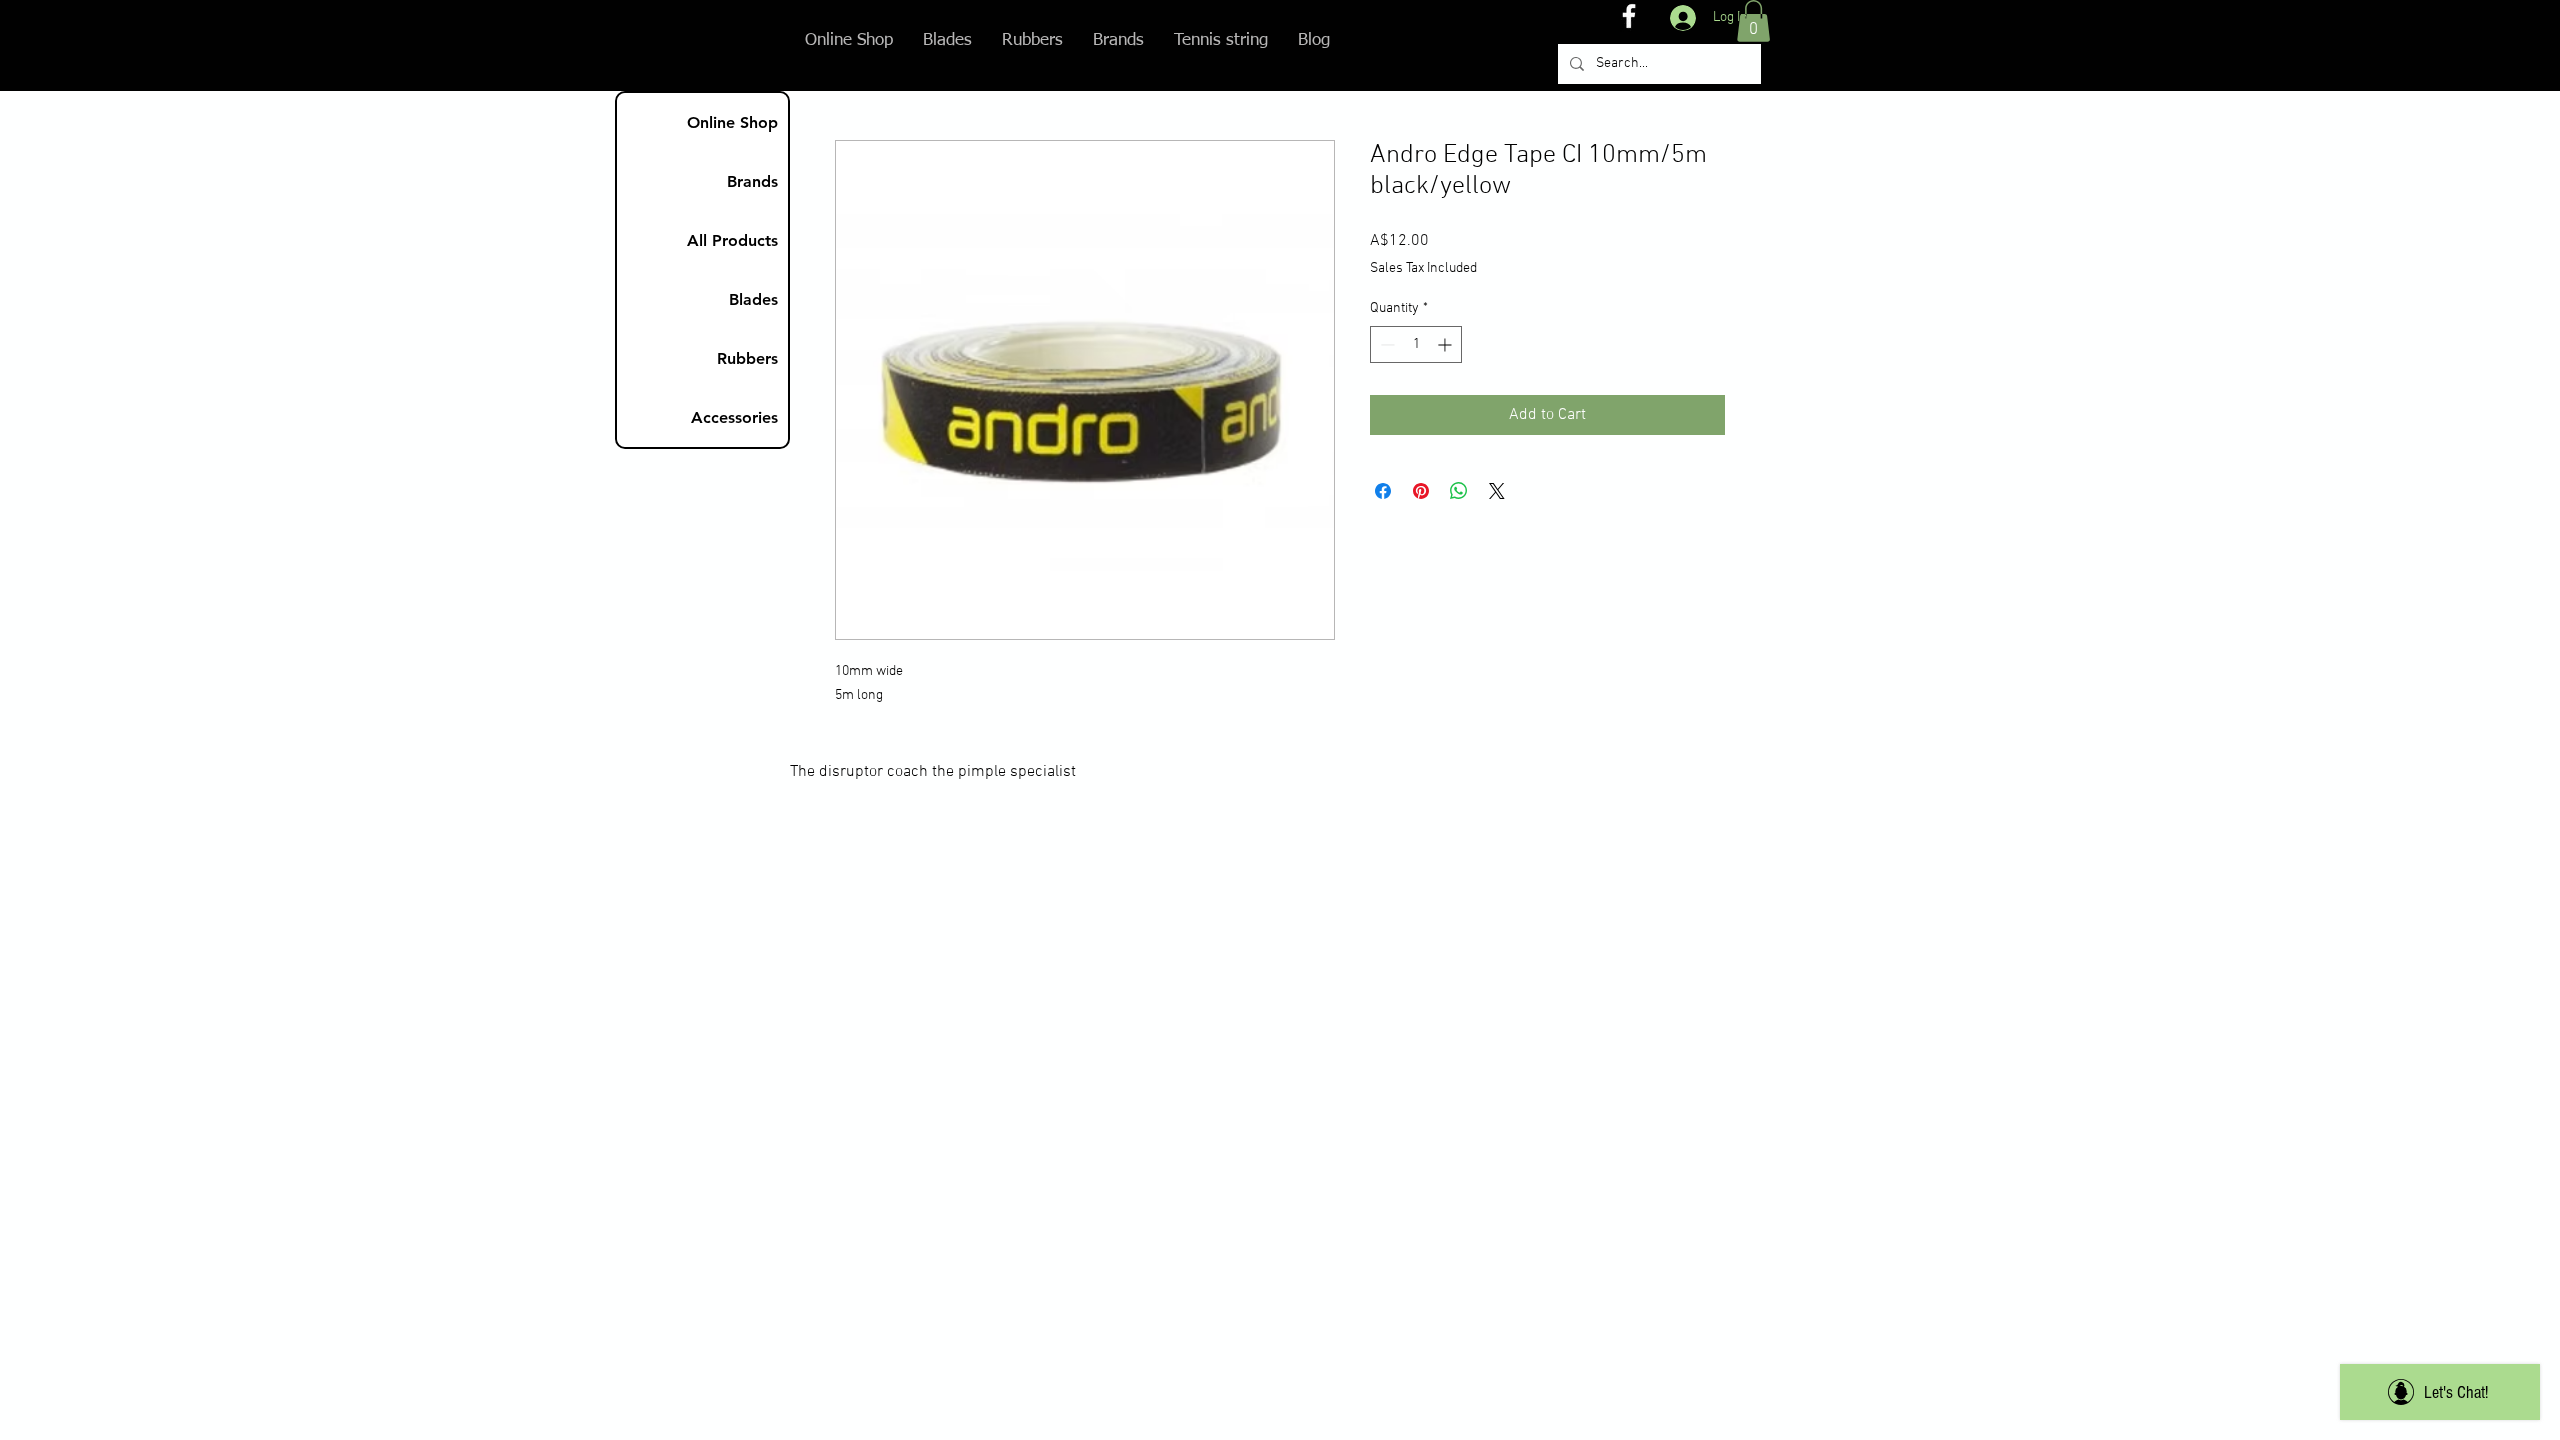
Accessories (734, 417)
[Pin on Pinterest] (1421, 491)
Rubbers (747, 358)
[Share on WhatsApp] (1459, 491)
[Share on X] (1497, 491)
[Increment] (1446, 344)
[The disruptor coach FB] (1629, 16)
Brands (752, 181)
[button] (1753, 21)
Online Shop (732, 122)
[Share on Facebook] (1383, 491)
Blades (753, 299)
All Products (732, 240)
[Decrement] (1385, 344)
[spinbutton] (1416, 344)
